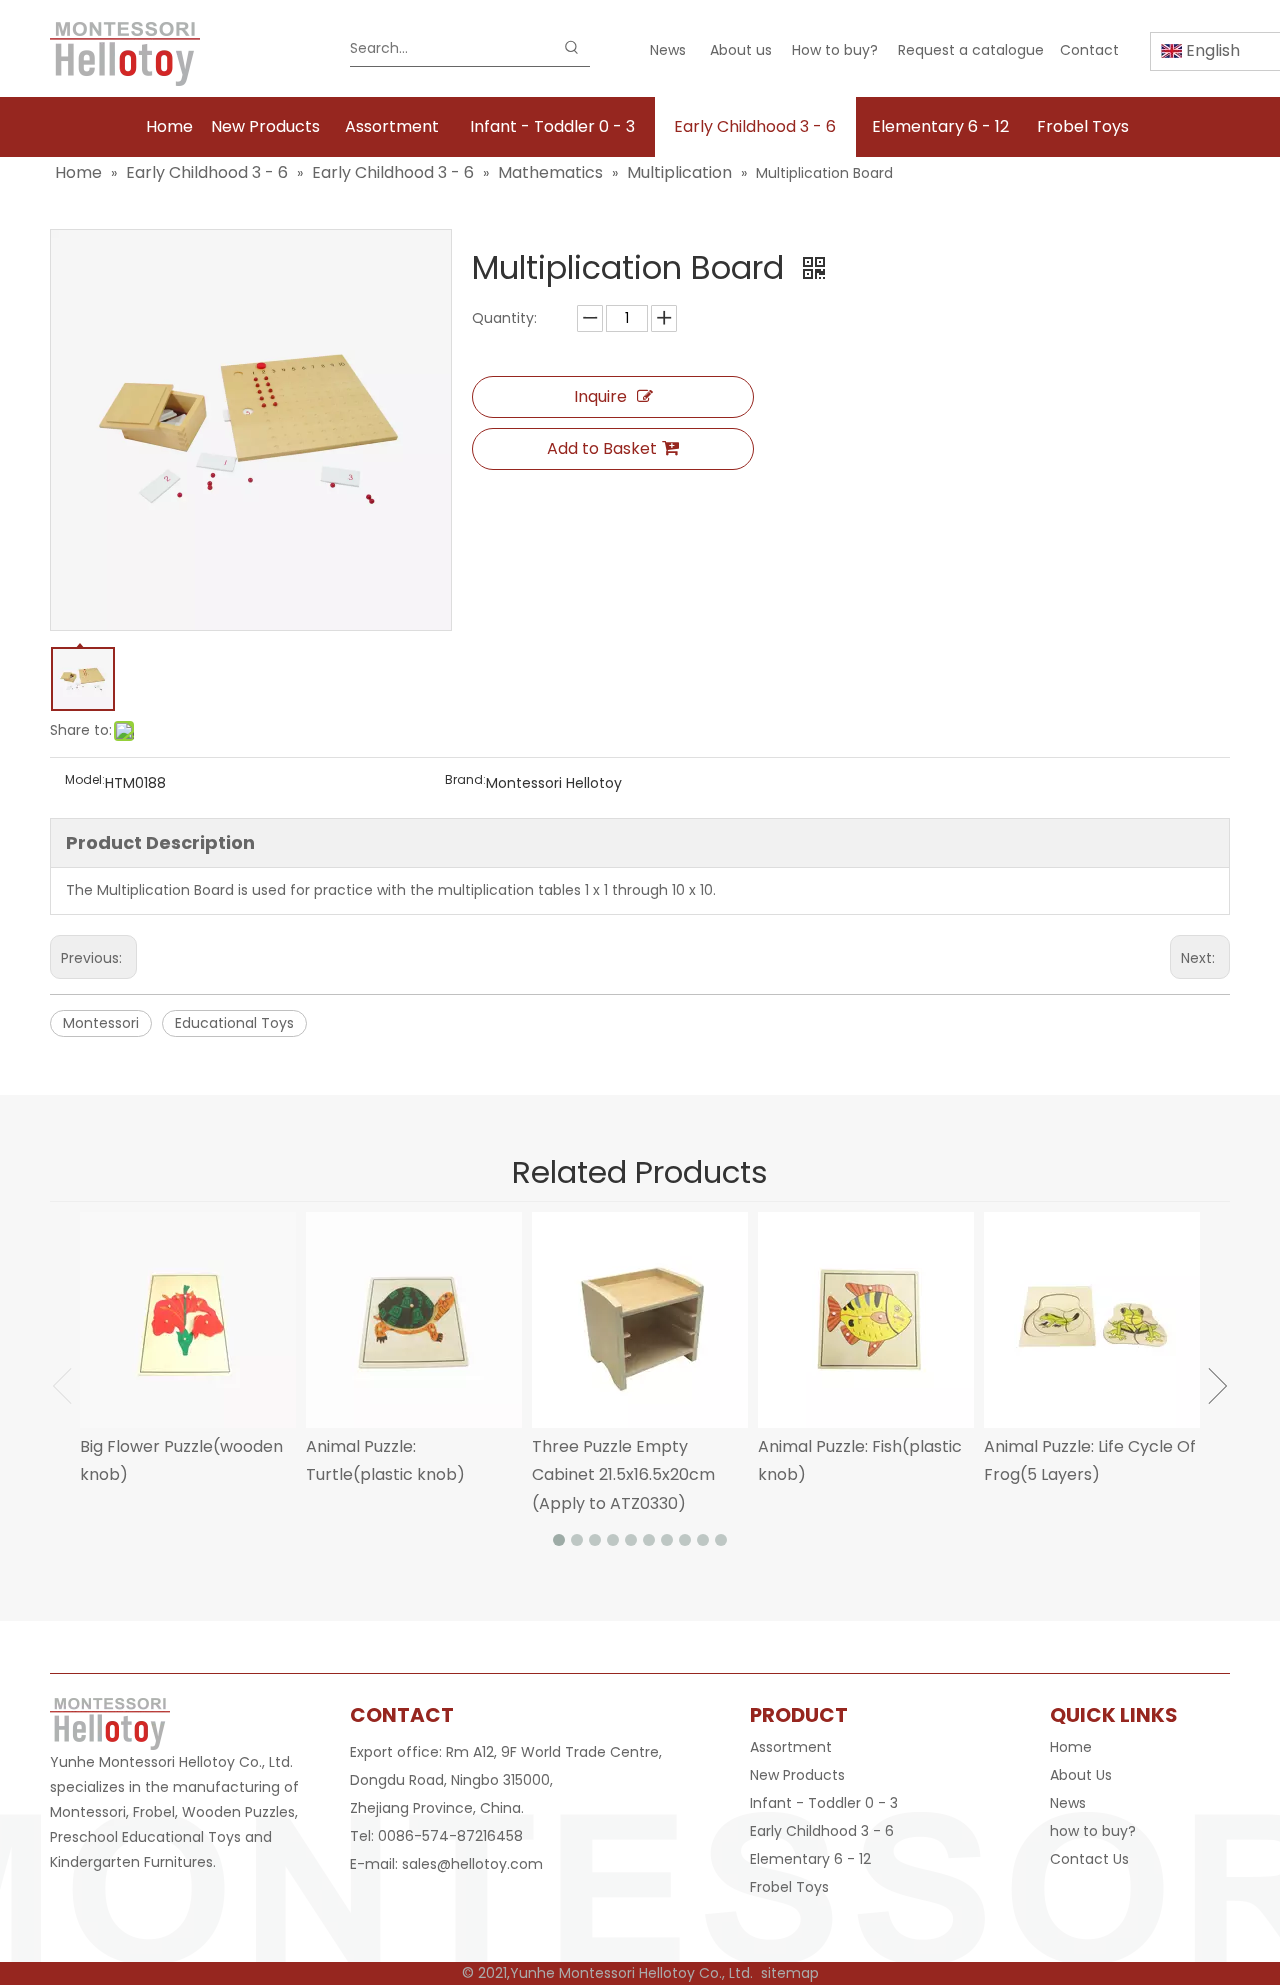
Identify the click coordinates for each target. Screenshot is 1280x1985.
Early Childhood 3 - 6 (822, 1831)
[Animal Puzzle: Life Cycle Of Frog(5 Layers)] (1092, 1320)
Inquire (600, 396)
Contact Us (1089, 1859)
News (668, 50)
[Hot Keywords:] (572, 48)
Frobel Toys (789, 1887)
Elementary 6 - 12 (810, 1859)
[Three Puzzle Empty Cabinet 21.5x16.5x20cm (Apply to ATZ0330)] (640, 1320)
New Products (797, 1775)
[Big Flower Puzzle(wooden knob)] (188, 1320)
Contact (1089, 50)
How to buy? (835, 50)
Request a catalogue (971, 50)
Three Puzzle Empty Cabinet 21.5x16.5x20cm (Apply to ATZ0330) (623, 1475)
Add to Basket (602, 448)
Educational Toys (234, 1023)
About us (741, 50)
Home (1071, 1747)
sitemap (790, 1973)
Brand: (465, 780)
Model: (85, 780)
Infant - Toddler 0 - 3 (824, 1803)
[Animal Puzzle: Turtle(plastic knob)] (414, 1320)
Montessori (101, 1023)
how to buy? (1093, 1831)
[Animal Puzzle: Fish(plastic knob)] (866, 1320)
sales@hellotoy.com (472, 1864)
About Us (1081, 1775)
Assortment (791, 1747)
